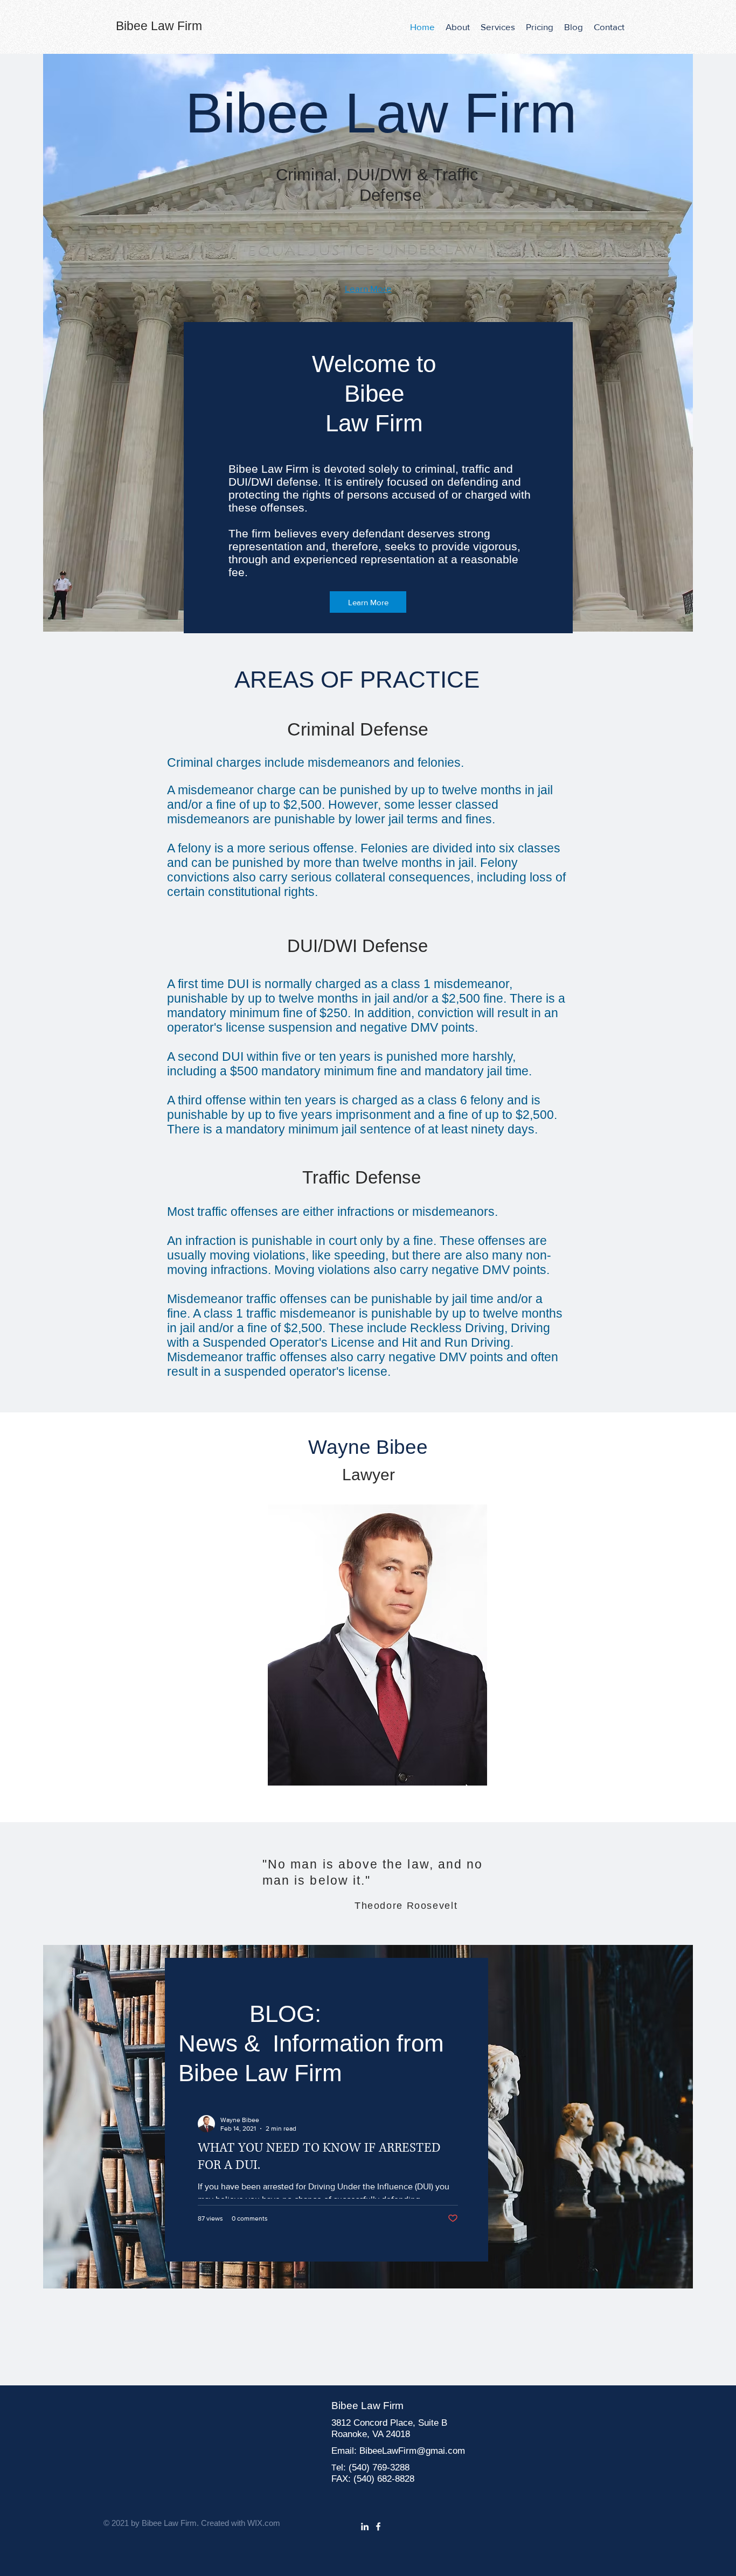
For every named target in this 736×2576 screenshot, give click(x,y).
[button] (498, 27)
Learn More (368, 288)
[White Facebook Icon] (378, 2526)
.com (455, 2451)
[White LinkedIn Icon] (365, 2526)
